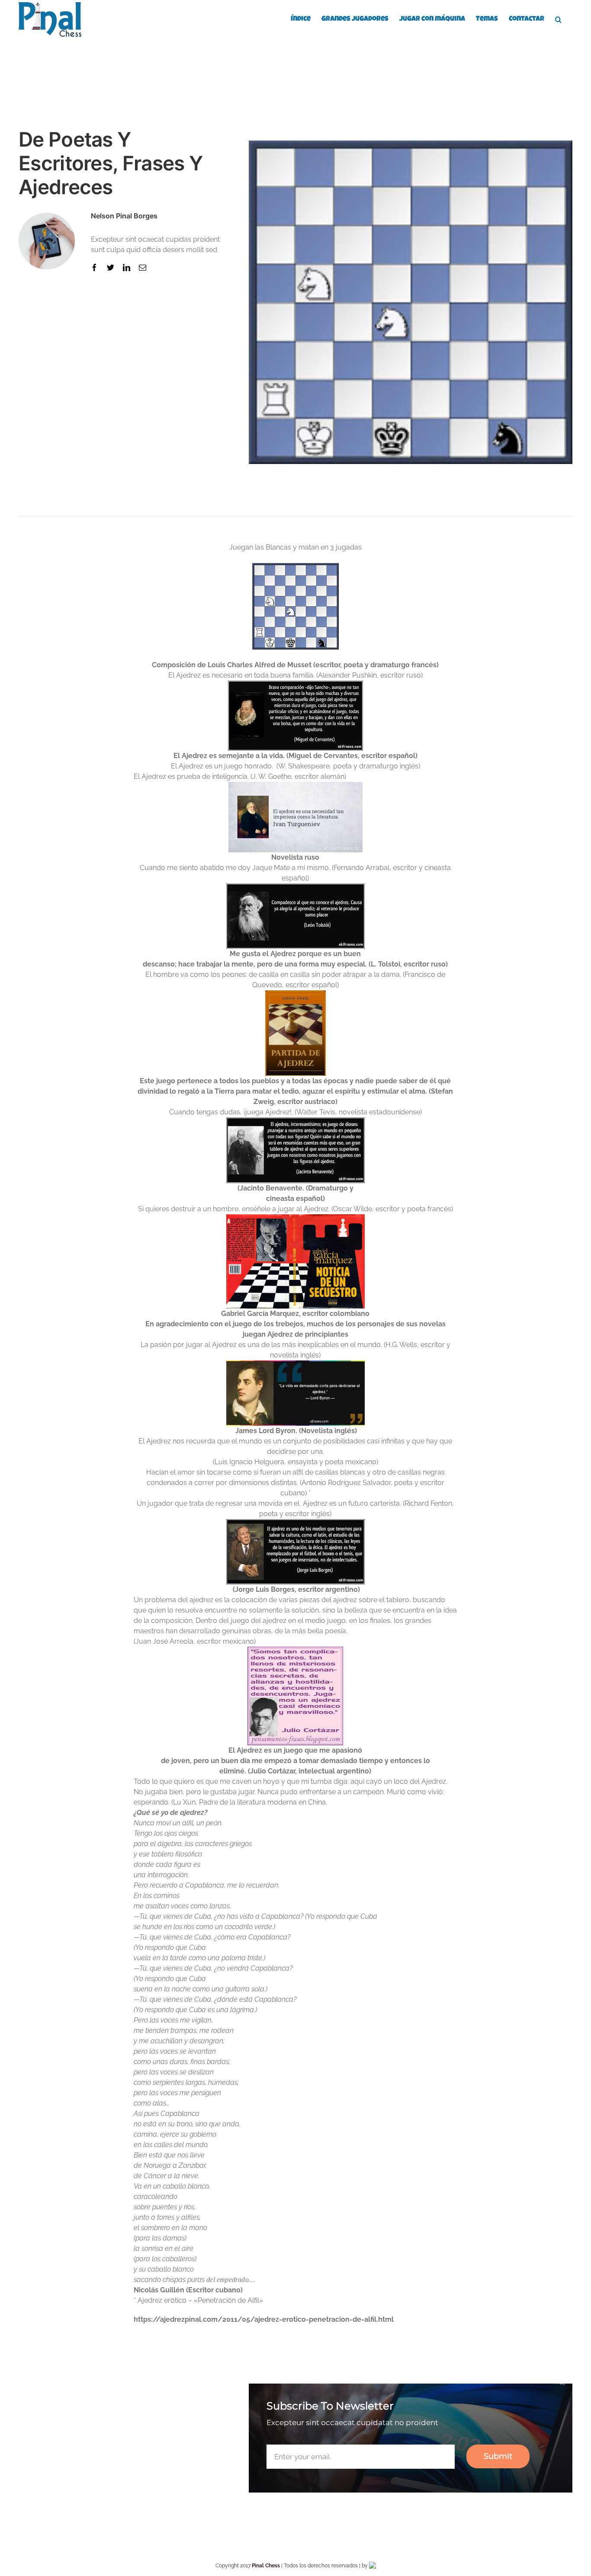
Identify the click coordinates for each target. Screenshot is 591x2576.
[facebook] (95, 267)
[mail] (143, 267)
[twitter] (111, 267)
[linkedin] (127, 267)
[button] (558, 19)
